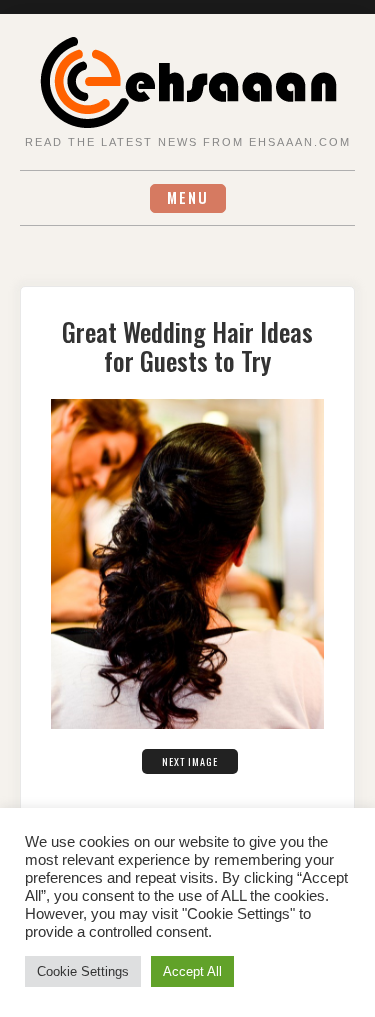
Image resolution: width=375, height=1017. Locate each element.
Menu (188, 197)
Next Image (190, 761)
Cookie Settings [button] (83, 971)
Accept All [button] (192, 971)
